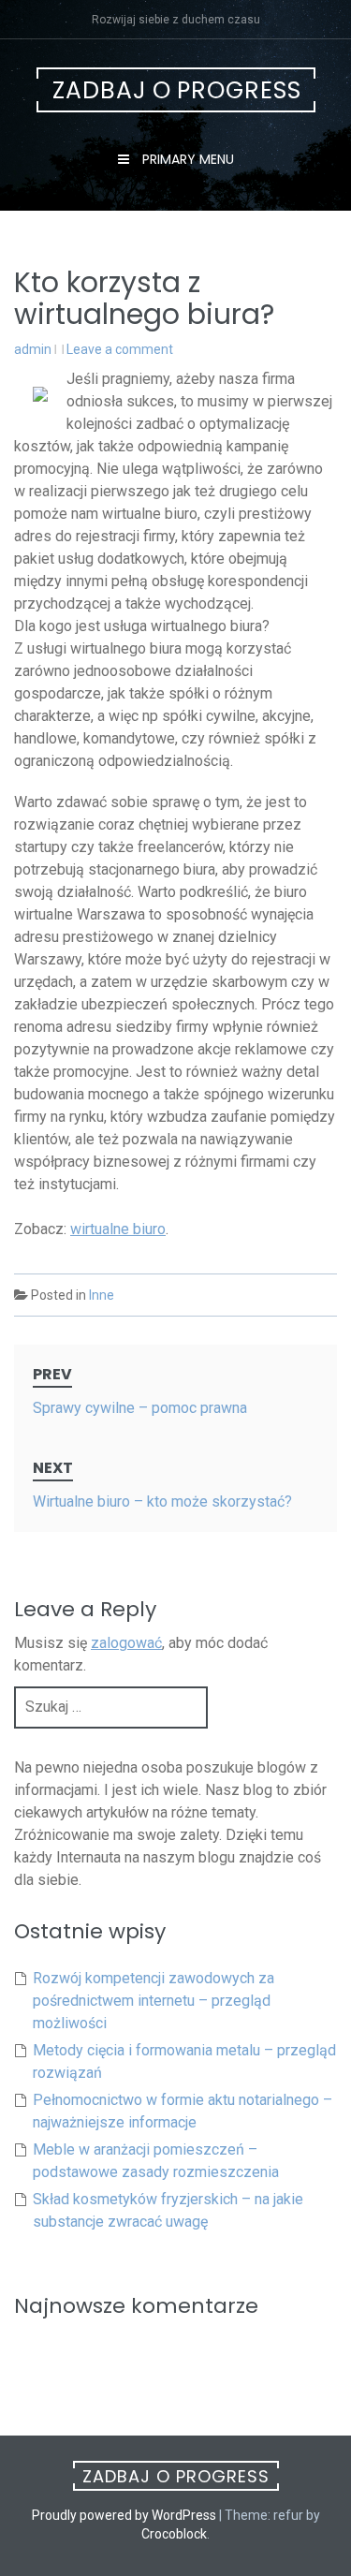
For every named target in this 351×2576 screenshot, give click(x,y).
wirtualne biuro (118, 1229)
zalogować (126, 1643)
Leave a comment (120, 349)
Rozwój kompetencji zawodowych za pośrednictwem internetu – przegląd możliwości (154, 2001)
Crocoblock (174, 2534)
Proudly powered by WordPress (124, 2515)
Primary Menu (186, 159)
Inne (102, 1295)
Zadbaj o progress (177, 90)
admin (33, 349)
